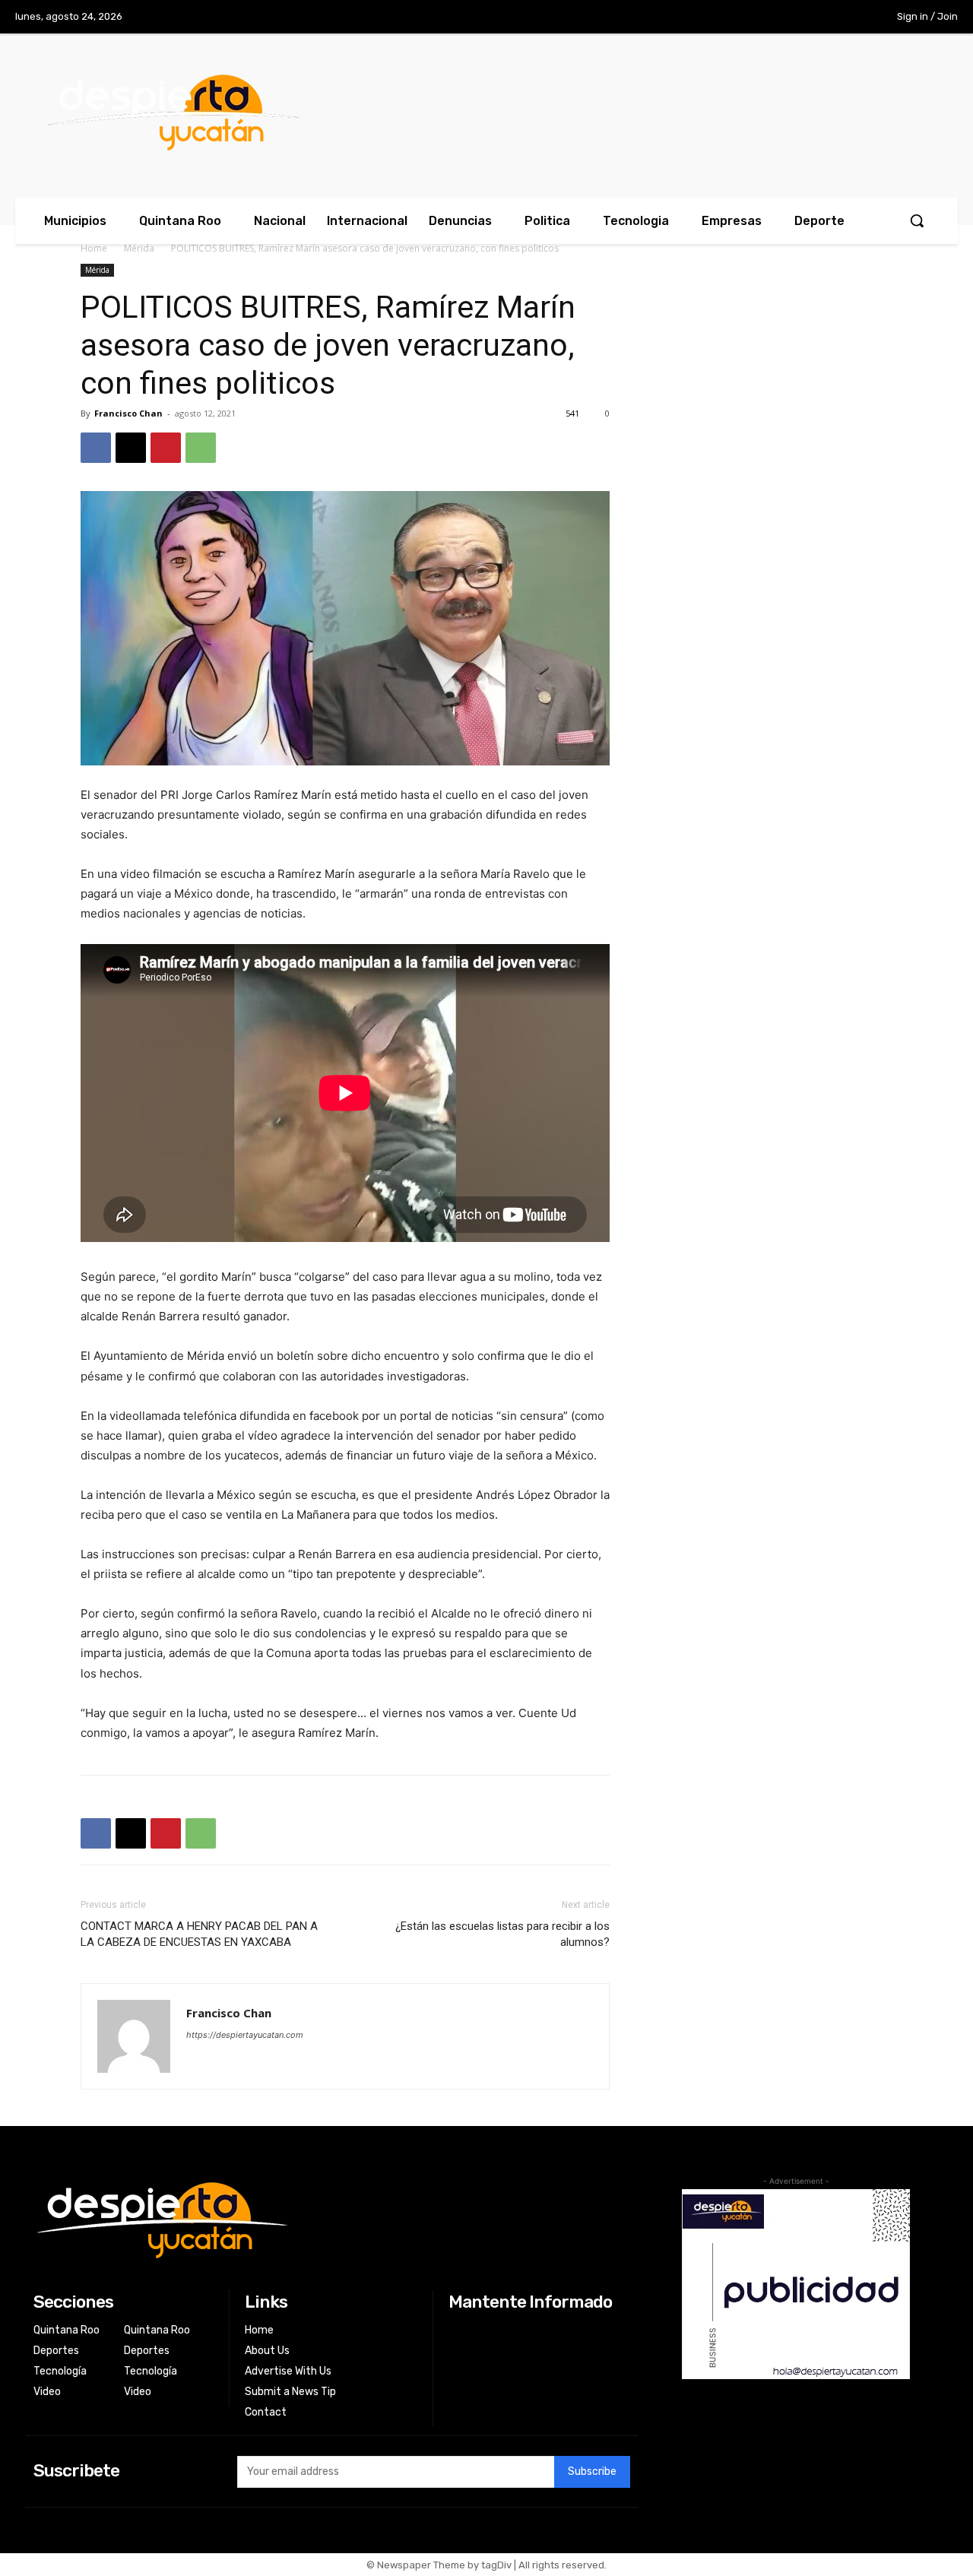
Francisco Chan (128, 413)
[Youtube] (843, 17)
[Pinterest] (166, 448)
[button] (917, 220)
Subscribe (592, 2471)
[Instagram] (780, 17)
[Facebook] (749, 17)
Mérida (139, 248)
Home (94, 248)
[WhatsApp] (201, 448)
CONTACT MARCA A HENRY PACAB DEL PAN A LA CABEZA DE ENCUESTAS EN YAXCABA (199, 1934)
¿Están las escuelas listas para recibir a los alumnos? (502, 1934)
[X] (812, 17)
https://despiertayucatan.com (245, 2035)
